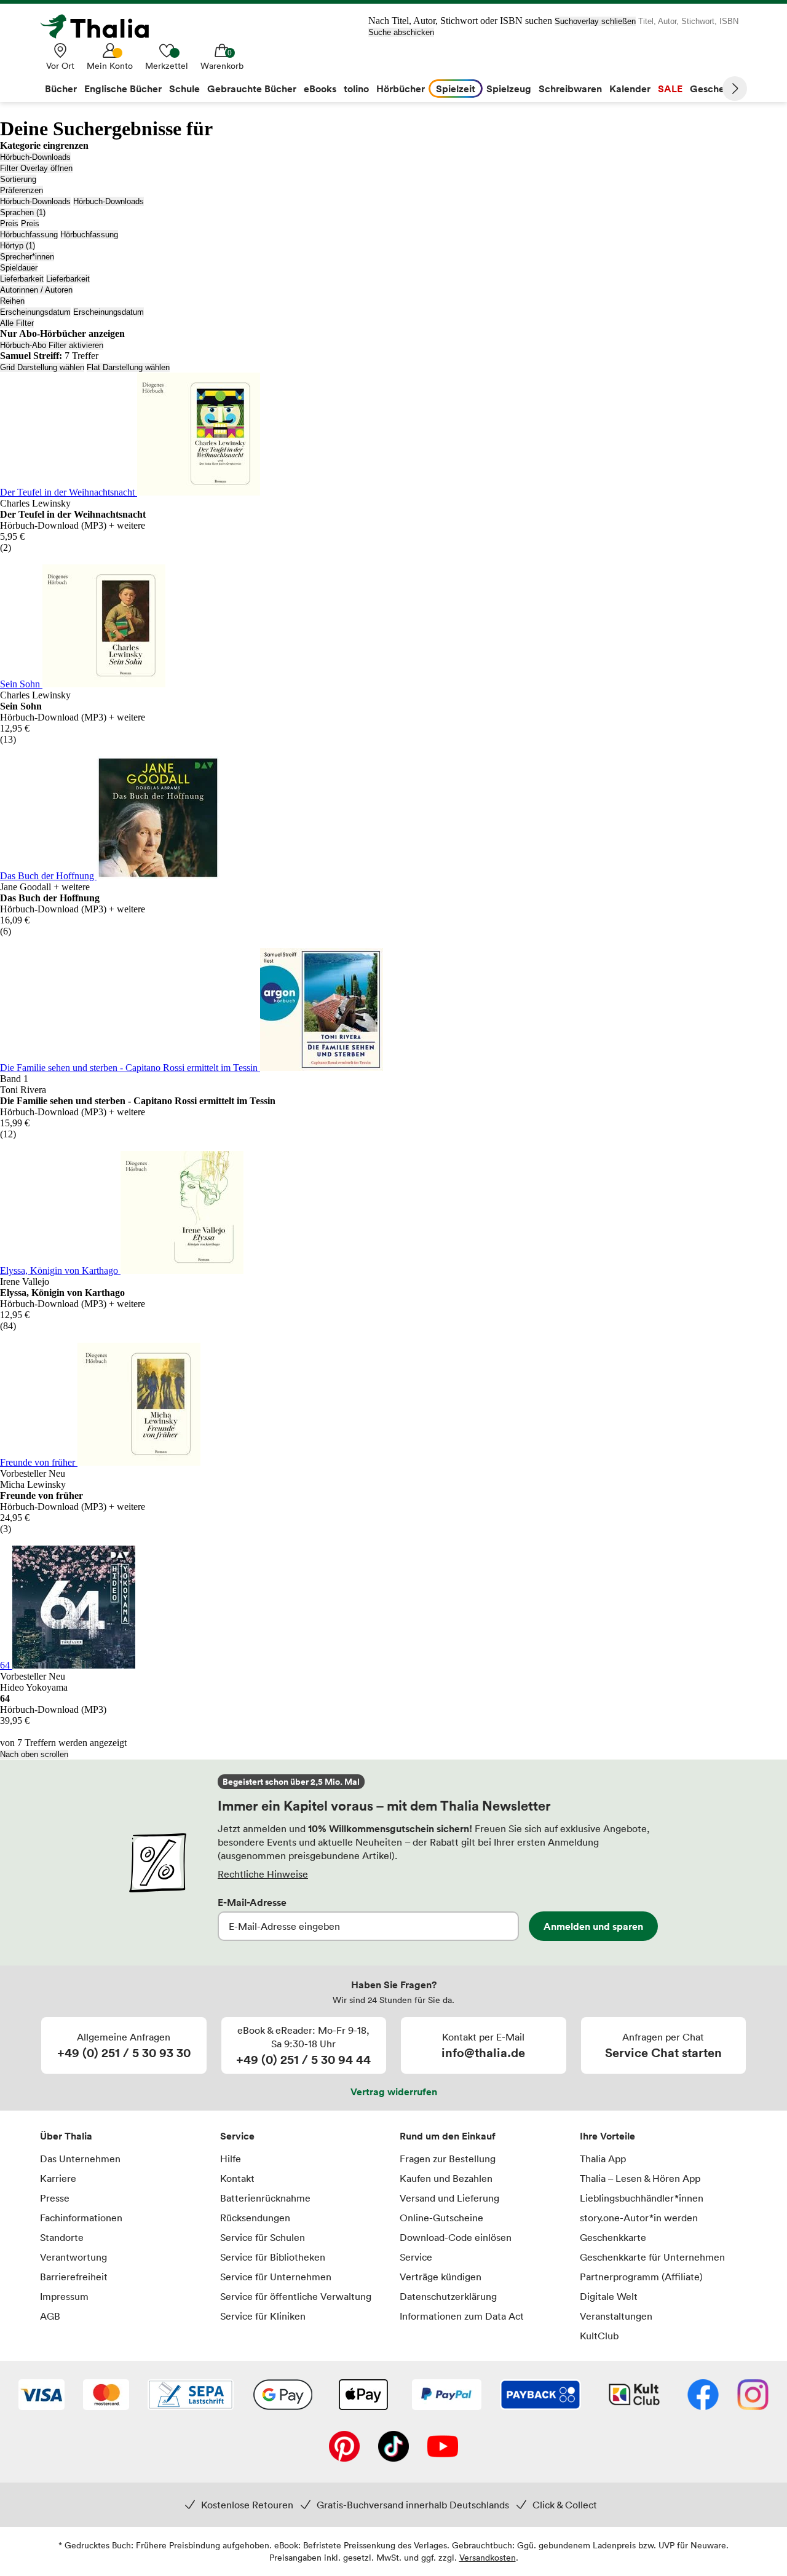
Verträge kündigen (441, 2277)
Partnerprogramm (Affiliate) (641, 2277)
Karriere (58, 2178)
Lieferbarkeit (22, 279)
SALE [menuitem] (670, 89)
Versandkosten (488, 2557)
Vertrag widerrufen (394, 2092)
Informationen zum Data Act (462, 2316)
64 (6, 1665)
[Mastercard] (106, 2396)
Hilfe (231, 2159)
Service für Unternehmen (276, 2277)
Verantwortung (73, 2257)
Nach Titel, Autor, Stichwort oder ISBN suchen (460, 21)
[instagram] (753, 2396)
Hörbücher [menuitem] (401, 89)
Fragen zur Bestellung (448, 2159)
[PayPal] (447, 2396)
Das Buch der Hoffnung (48, 876)
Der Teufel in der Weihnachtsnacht (69, 492)
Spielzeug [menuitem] (509, 89)
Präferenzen (22, 190)
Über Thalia (66, 2136)
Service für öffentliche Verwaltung (296, 2296)
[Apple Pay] (363, 2396)
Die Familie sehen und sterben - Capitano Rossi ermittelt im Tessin (130, 1068)
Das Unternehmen (80, 2159)
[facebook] (703, 2396)
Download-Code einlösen (456, 2237)
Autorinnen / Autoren (36, 290)
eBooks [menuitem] (320, 89)
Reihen (12, 301)
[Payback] (540, 2396)
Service (237, 2136)
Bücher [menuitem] (61, 89)
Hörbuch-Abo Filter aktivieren (52, 345)
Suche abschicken (401, 32)
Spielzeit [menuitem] (456, 89)
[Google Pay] (283, 2396)
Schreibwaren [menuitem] (570, 89)
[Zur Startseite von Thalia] (101, 26)
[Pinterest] (344, 2448)
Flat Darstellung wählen (128, 367)
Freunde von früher (39, 1462)
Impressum (64, 2296)
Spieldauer (19, 268)
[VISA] (42, 2396)
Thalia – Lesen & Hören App (640, 2178)
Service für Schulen (263, 2237)
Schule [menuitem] (184, 89)
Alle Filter (17, 323)
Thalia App (603, 2159)
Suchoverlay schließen (595, 21)
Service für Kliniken (263, 2316)
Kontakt (237, 2178)
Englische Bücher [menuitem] (123, 89)
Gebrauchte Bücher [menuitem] (252, 89)
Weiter (735, 89)
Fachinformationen (81, 2218)
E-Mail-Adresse (252, 1902)
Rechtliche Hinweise (263, 1874)
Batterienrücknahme (265, 2198)
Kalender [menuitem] (630, 89)
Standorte (62, 2237)
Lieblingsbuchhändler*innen (642, 2198)
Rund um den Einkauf (448, 2136)
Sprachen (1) (23, 212)
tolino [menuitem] (356, 89)
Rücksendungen (255, 2218)
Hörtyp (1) (18, 246)
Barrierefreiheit (74, 2277)
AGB (50, 2316)
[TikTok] (393, 2448)
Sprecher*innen (27, 257)
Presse (55, 2198)
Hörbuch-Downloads (35, 157)
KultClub (599, 2336)
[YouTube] (443, 2448)
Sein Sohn (21, 684)
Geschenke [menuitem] (715, 89)
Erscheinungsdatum (35, 312)
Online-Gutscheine (441, 2218)
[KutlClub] (634, 2396)
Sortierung (18, 179)
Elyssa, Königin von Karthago (60, 1270)
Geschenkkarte (613, 2237)
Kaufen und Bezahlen (446, 2178)
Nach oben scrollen (34, 1754)
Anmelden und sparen (593, 1926)
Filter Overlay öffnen (36, 168)
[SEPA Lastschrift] (191, 2396)
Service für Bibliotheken (273, 2257)
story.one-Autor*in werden (639, 2218)
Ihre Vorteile (607, 2136)
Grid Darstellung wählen (42, 367)
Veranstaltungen (616, 2316)
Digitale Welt (609, 2296)
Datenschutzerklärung (448, 2296)
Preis (9, 223)
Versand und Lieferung (449, 2198)
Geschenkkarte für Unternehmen (652, 2257)
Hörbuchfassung (29, 235)
